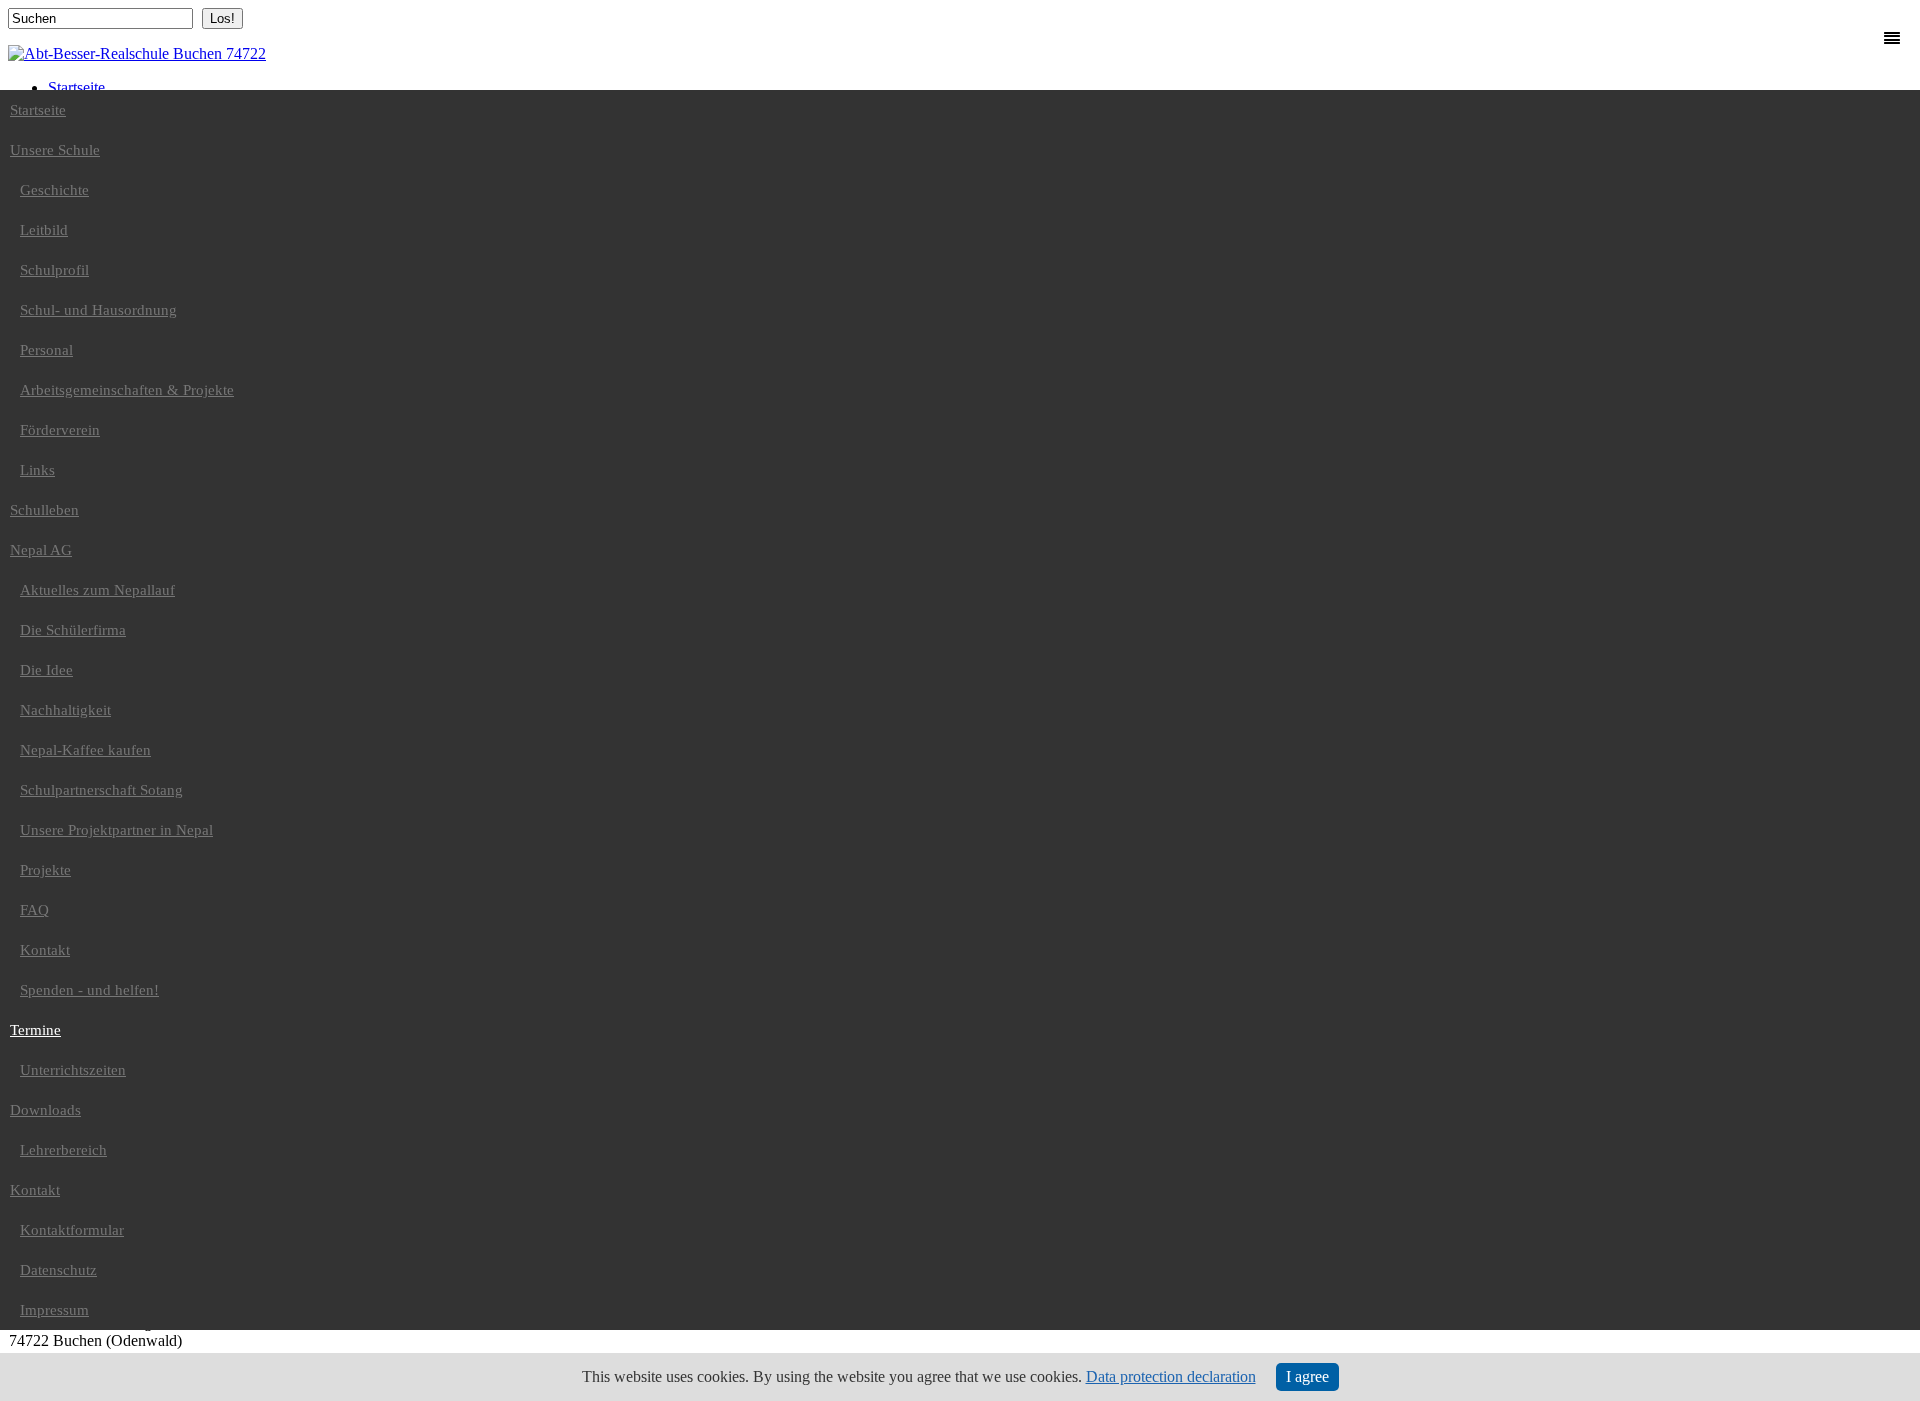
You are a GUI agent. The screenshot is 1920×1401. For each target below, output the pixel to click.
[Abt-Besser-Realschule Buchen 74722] (137, 53)
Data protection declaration (1171, 1376)
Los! (222, 18)
